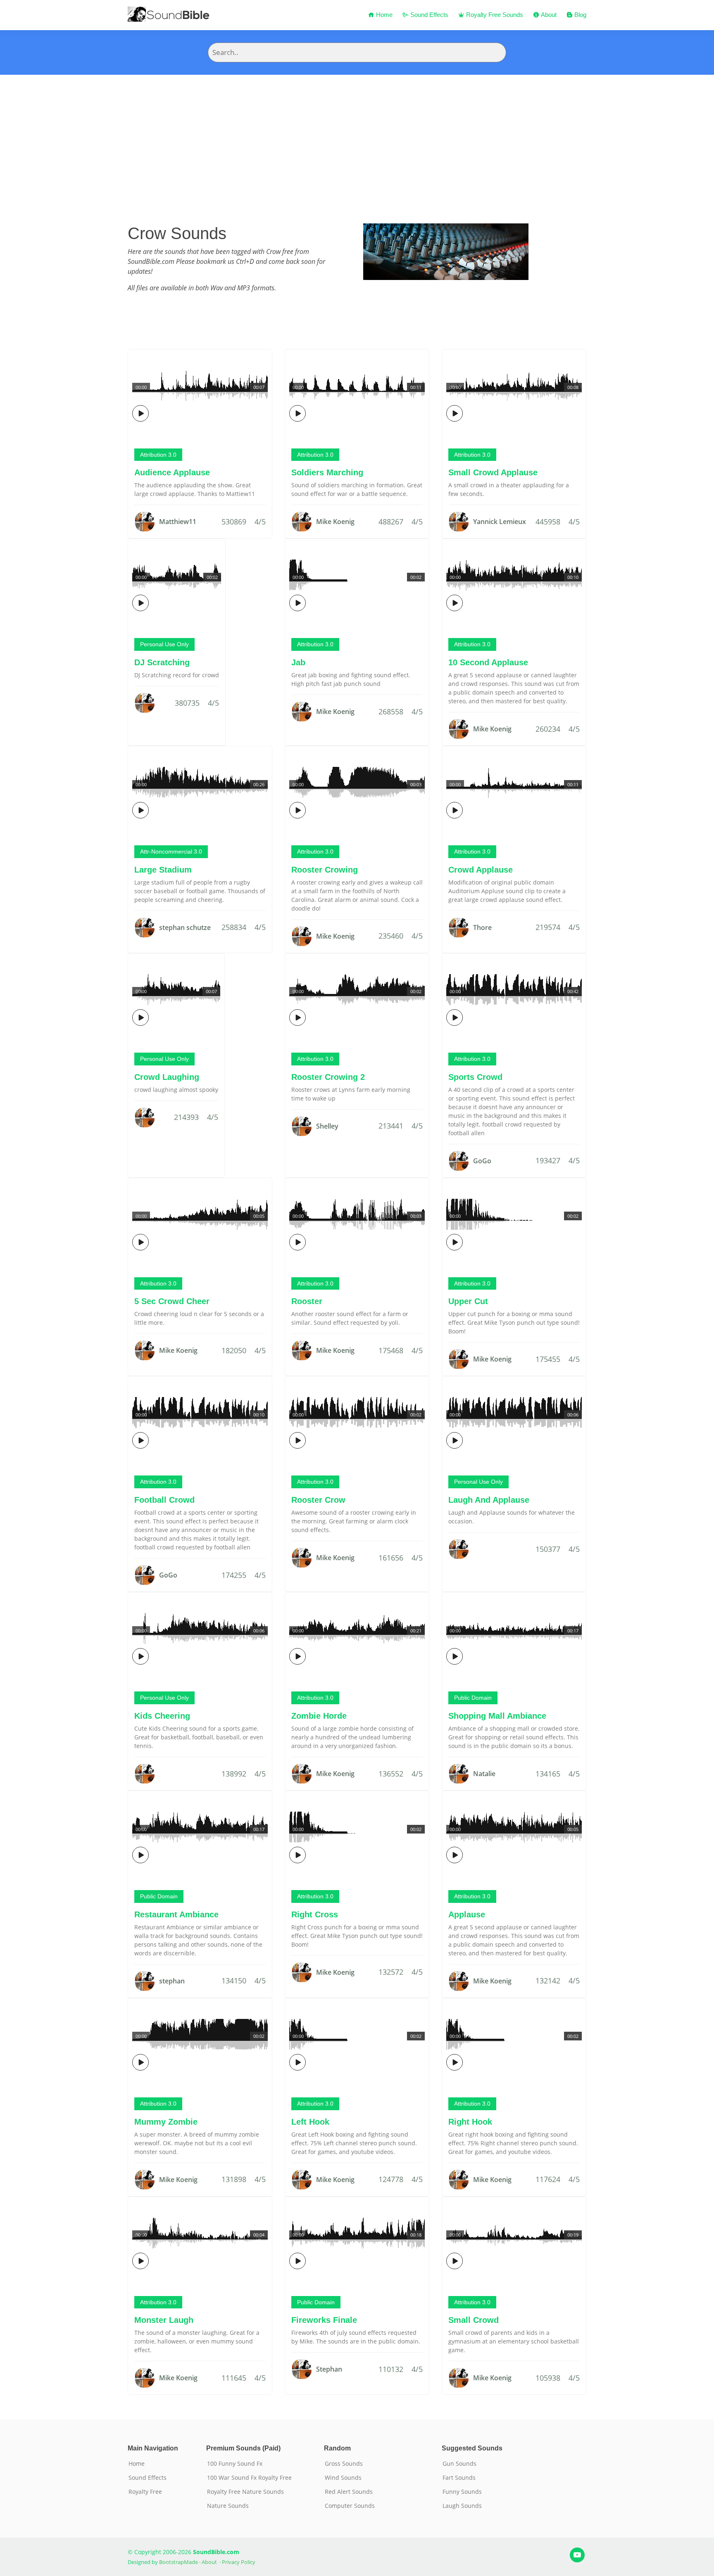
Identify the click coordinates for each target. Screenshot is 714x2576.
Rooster (307, 1301)
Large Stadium (163, 870)
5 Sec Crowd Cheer (172, 1301)
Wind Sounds (343, 2478)
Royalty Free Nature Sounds (245, 2492)
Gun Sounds (459, 2464)
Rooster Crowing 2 (328, 1077)
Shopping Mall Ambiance (497, 1716)
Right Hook (470, 2122)
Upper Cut (468, 1301)
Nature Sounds (228, 2506)
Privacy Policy (239, 2562)
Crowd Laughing (167, 1077)
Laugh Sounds (462, 2506)
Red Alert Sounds (349, 2492)
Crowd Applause (481, 870)
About (548, 15)
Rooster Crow (318, 1500)
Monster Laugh (164, 2320)
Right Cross (315, 1914)
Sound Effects (428, 15)
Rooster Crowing (325, 870)
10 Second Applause (488, 662)
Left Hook (310, 2122)
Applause (467, 1914)
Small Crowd (474, 2320)
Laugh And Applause (489, 1500)
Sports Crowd (475, 1077)
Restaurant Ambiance (176, 1914)
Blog (580, 15)
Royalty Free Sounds (494, 15)
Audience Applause (172, 472)
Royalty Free (145, 2492)
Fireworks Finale (324, 2320)
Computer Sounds (350, 2506)
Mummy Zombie (166, 2122)
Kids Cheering (162, 1716)
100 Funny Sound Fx (235, 2464)
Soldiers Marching (327, 472)
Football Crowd (164, 1500)
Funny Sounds (462, 2492)
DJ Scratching (162, 662)
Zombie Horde (319, 1716)
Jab (298, 662)
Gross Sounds (344, 2464)
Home (383, 15)
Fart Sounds (459, 2478)
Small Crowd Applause (493, 472)
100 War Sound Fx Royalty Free (249, 2478)
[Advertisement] (357, 137)
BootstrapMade (178, 2562)
